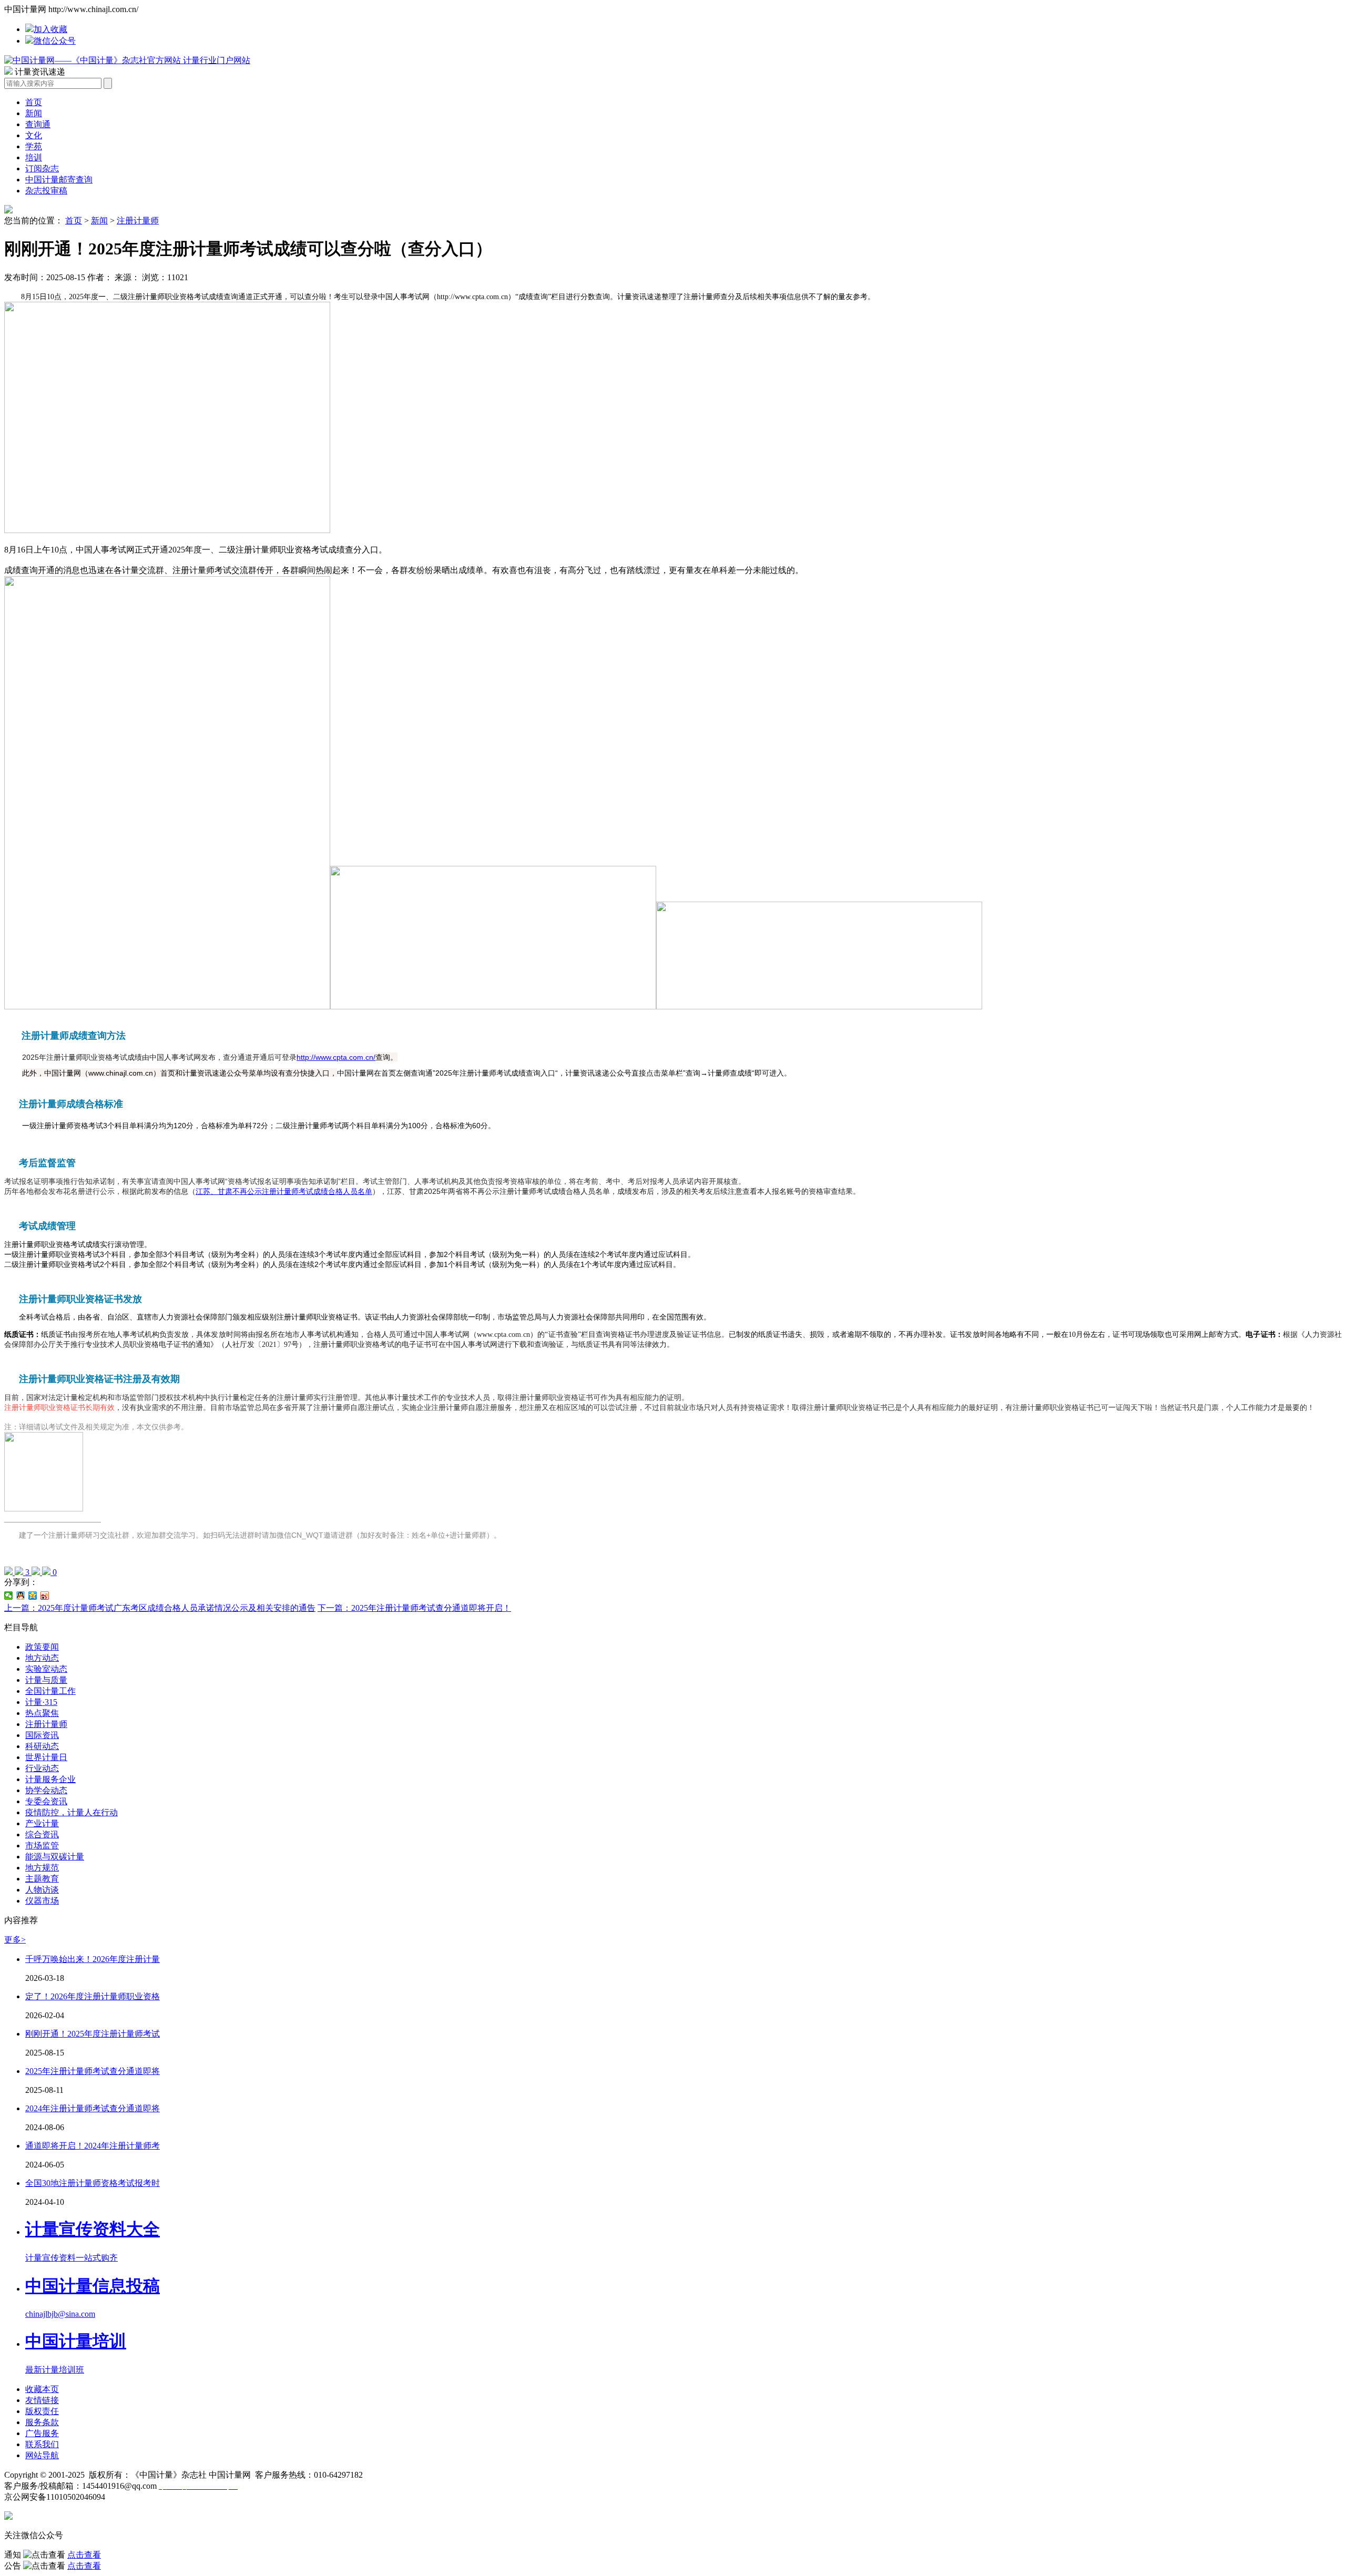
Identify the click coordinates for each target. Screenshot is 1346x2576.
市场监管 (42, 1846)
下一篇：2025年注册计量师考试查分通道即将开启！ (414, 1608)
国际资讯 (42, 1735)
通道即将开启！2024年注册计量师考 (93, 2146)
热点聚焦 (42, 1713)
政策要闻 (42, 1647)
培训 (34, 157)
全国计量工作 (50, 1691)
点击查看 (84, 2555)
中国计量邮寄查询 (59, 180)
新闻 (34, 113)
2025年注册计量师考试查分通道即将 (93, 2071)
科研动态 (42, 1746)
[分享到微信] (9, 1596)
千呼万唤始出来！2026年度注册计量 (93, 1959)
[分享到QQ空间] (33, 1596)
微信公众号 (55, 41)
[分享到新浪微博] (45, 1596)
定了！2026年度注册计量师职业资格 (93, 1996)
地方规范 (42, 1868)
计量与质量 (46, 1680)
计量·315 (41, 1702)
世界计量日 (46, 1757)
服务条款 (42, 2422)
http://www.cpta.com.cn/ (336, 1057)
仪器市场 (42, 1901)
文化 (34, 135)
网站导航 (42, 2455)
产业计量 (42, 1823)
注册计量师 (138, 221)
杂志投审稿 (46, 191)
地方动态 (42, 1658)
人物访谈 (42, 1890)
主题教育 (42, 1879)
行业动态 (42, 1768)
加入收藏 (50, 29)
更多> (15, 1940)
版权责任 (42, 2411)
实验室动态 (46, 1669)
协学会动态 (46, 1790)
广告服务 (42, 2433)
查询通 (38, 124)
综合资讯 (42, 1834)
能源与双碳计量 (55, 1857)
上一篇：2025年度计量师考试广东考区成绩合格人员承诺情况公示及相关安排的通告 (160, 1608)
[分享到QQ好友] (21, 1596)
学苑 (34, 146)
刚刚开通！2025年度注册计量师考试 (93, 2034)
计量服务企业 (50, 1779)
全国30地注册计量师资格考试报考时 (93, 2183)
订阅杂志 (42, 168)
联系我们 (42, 2444)
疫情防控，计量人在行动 (72, 1812)
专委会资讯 (46, 1801)
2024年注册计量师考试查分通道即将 (93, 2108)
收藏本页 (42, 2389)
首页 (34, 102)
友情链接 (42, 2400)
